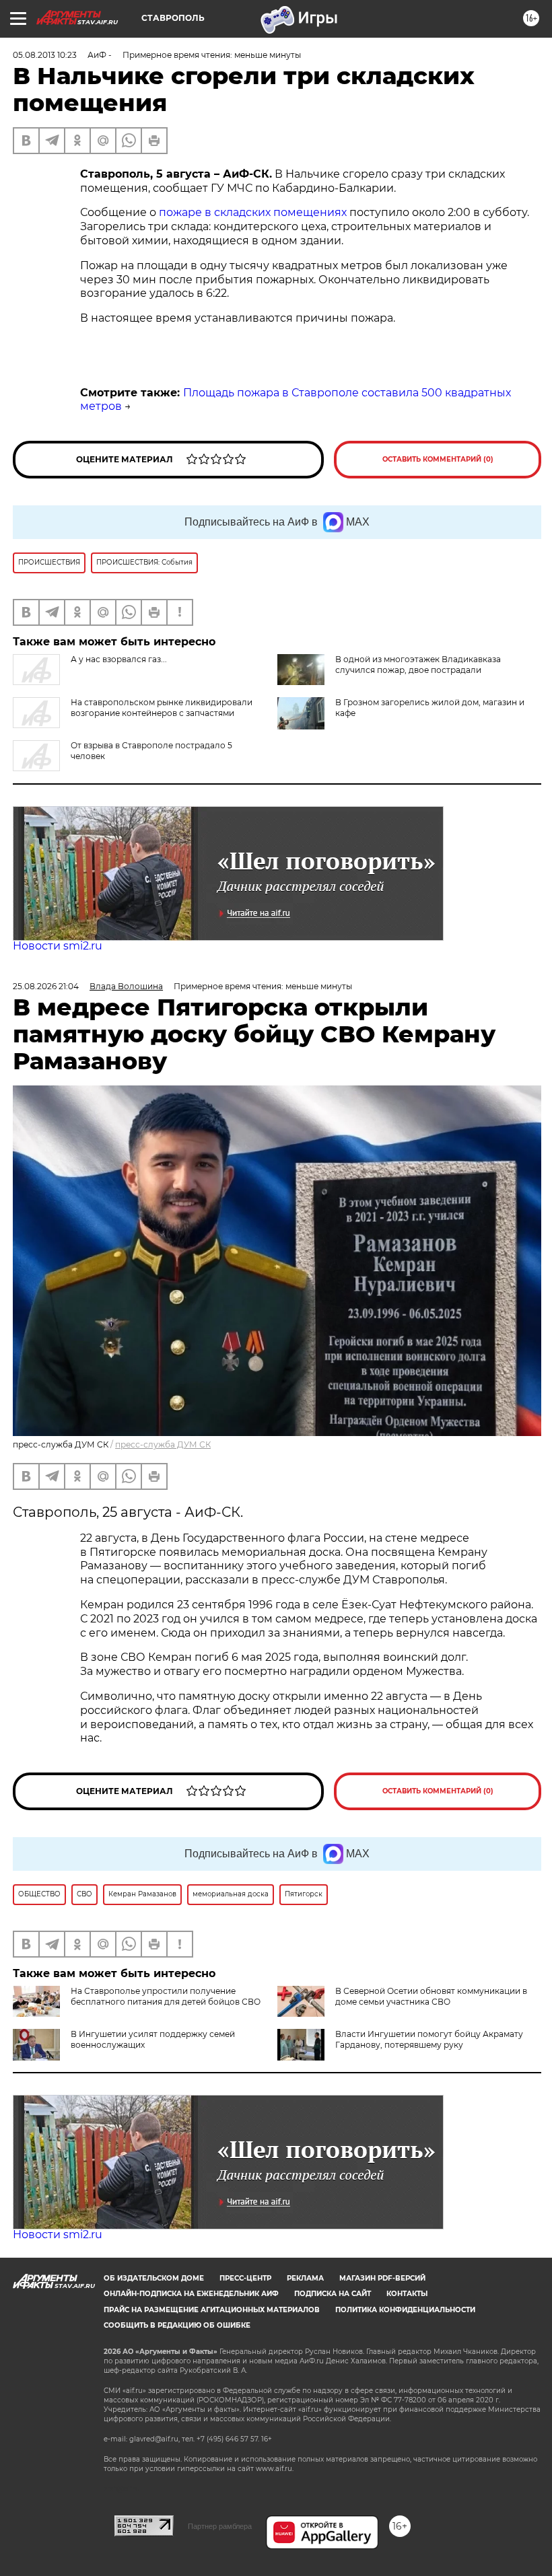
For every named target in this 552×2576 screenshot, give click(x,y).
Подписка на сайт (333, 2294)
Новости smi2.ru (58, 946)
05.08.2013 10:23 (45, 55)
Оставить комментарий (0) (438, 459)
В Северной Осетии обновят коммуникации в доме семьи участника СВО (431, 1996)
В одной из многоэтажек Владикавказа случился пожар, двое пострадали (418, 665)
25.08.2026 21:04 (46, 986)
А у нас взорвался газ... (119, 659)
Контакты (407, 2294)
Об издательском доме (154, 2278)
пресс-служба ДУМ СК (163, 1444)
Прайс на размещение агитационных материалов (212, 2310)
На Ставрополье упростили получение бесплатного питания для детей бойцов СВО (166, 1996)
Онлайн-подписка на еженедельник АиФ (191, 2294)
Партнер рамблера (220, 2526)
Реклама (305, 2278)
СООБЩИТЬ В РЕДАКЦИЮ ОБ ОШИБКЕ (177, 2325)
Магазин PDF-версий (382, 2278)
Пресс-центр (245, 2278)
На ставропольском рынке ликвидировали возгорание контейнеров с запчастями (162, 708)
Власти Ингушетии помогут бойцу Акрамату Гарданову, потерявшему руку (429, 2039)
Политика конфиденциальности (405, 2310)
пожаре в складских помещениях (253, 212)
